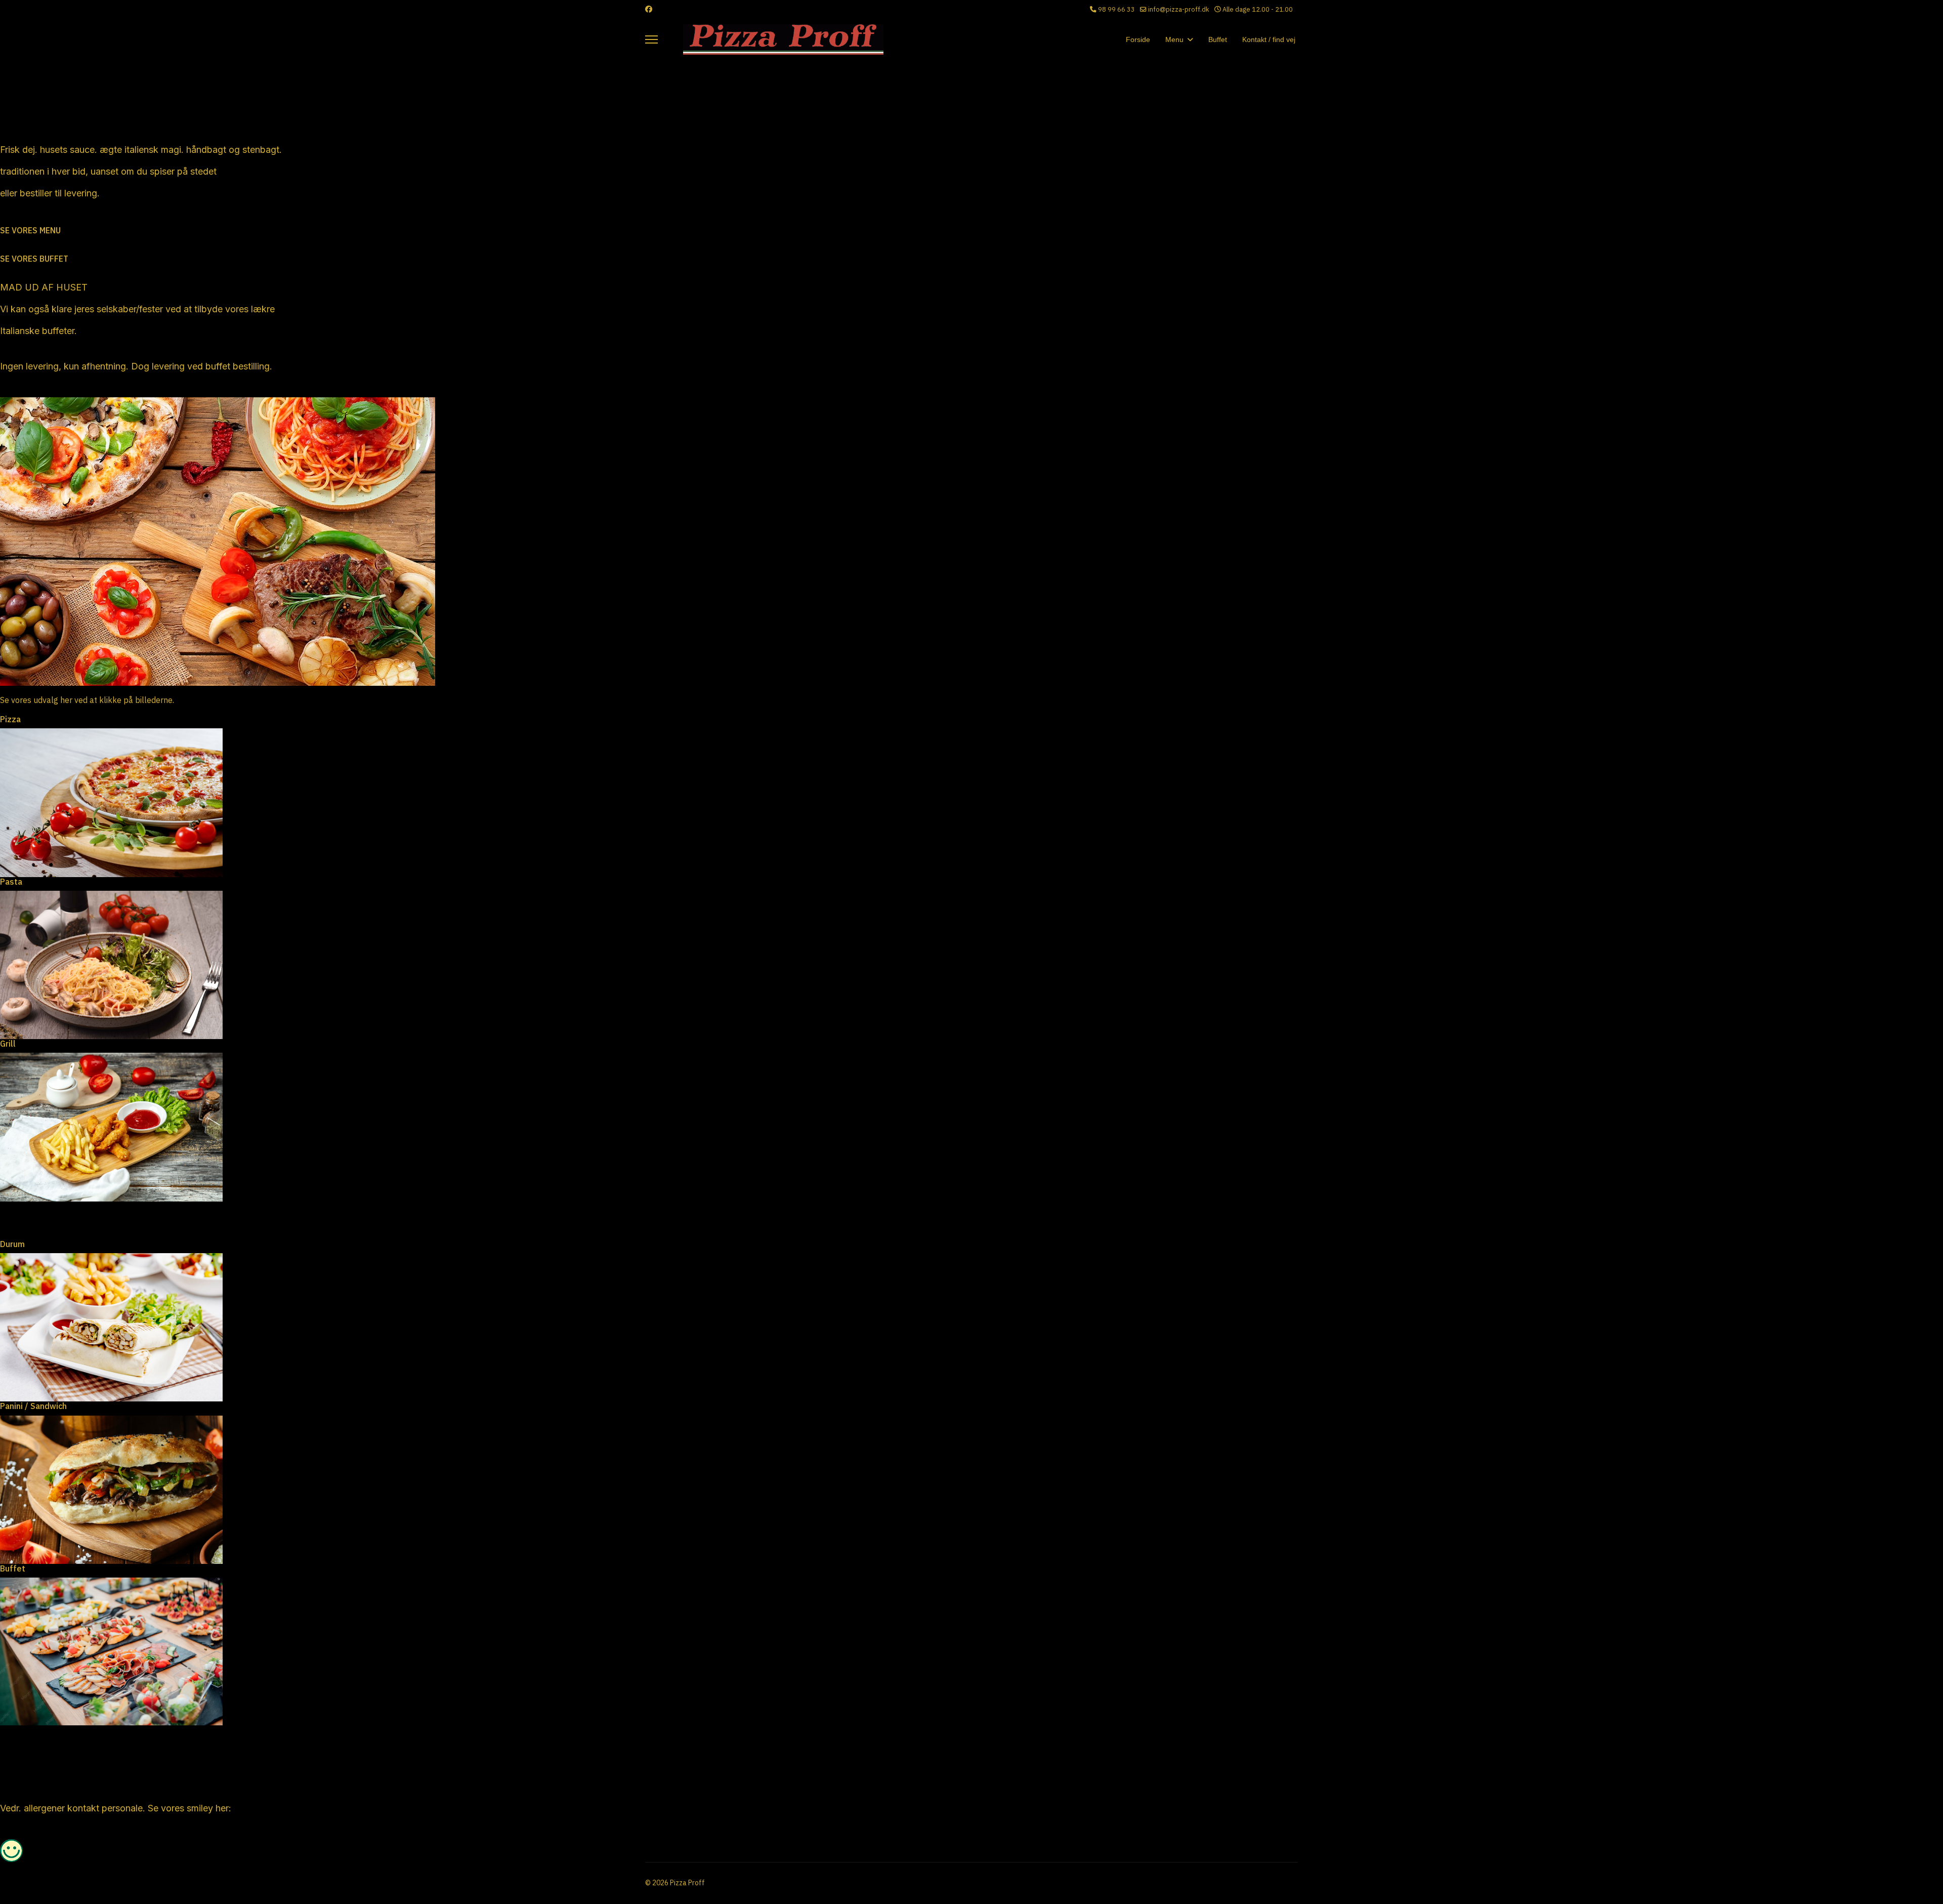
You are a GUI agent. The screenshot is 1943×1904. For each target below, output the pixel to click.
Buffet (1218, 39)
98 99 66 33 (1116, 9)
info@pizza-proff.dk (1179, 9)
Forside (1138, 39)
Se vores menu (30, 230)
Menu (1174, 39)
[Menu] (651, 39)
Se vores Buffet (34, 259)
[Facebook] (649, 9)
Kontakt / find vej (1269, 39)
